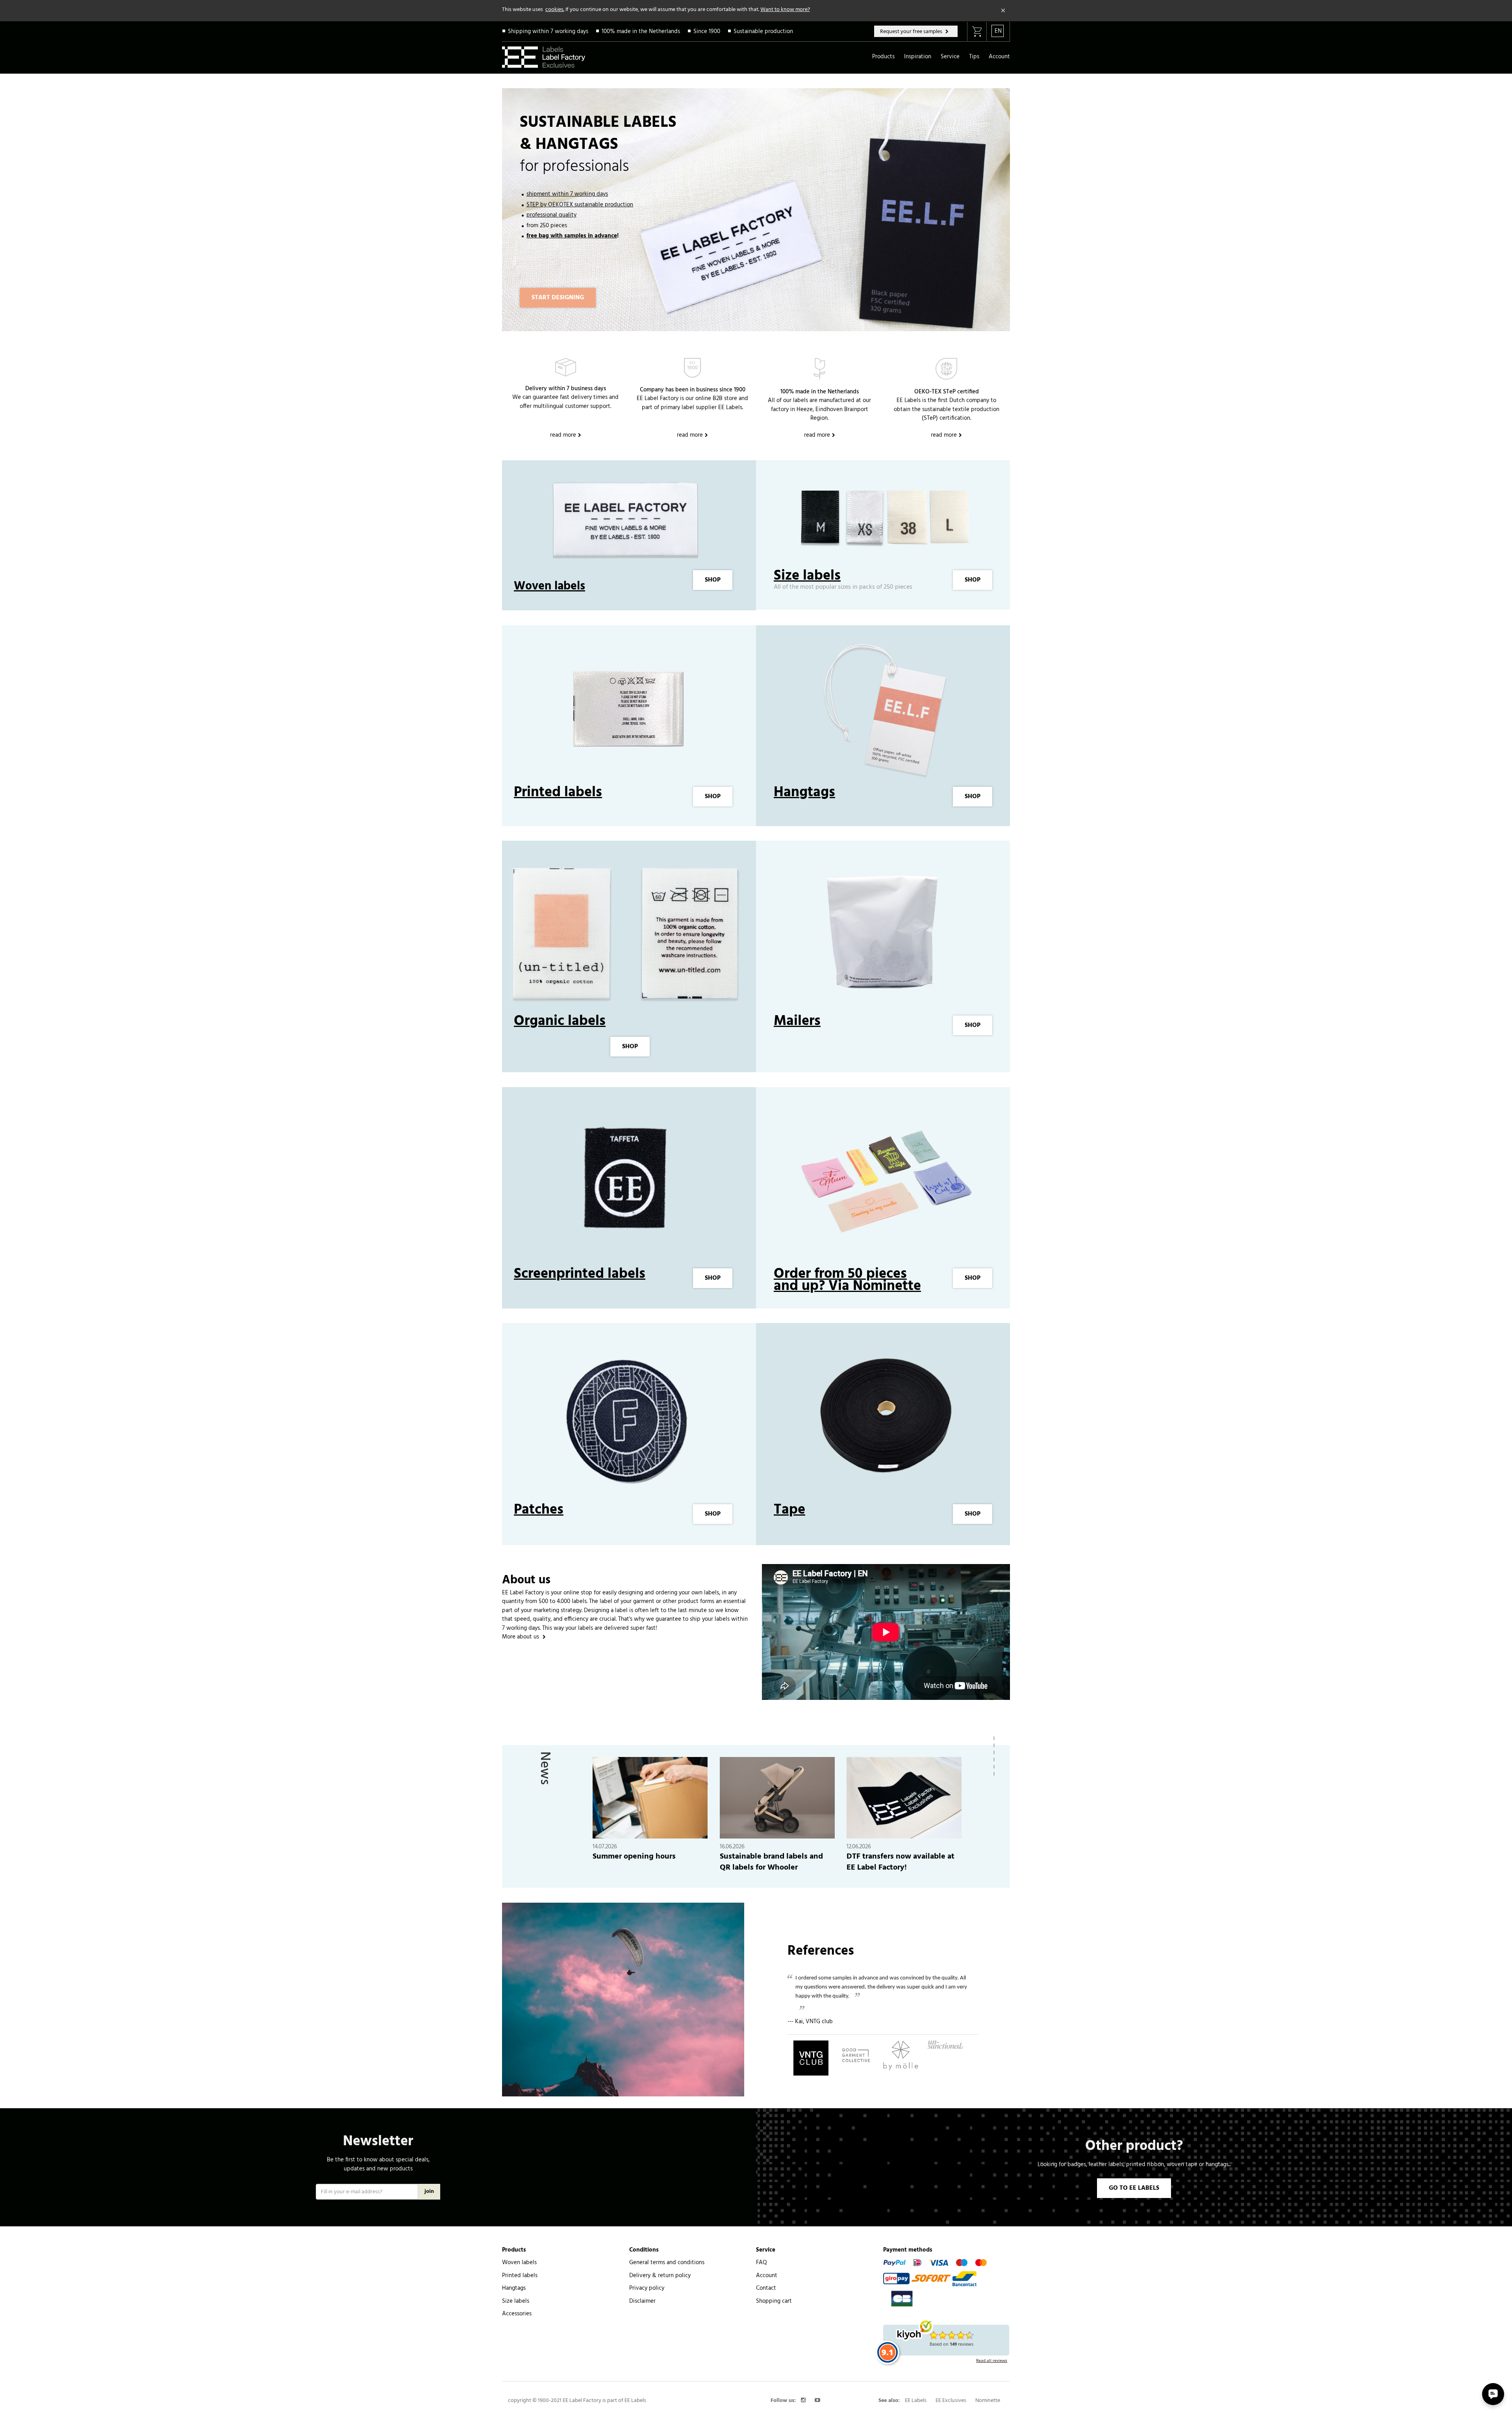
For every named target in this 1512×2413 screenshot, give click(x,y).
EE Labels (916, 2401)
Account (999, 57)
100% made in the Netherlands (641, 32)
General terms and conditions (667, 2263)
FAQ (762, 2263)
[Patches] (626, 1418)
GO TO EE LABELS (1134, 2188)
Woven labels (549, 586)
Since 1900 (707, 32)
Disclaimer (642, 2301)
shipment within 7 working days (567, 194)
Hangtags (804, 793)
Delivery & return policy (660, 2276)
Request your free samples (912, 32)
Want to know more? (785, 10)
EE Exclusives (951, 2401)
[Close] (1003, 11)
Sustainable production (763, 32)
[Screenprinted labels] (626, 1181)
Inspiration (918, 57)
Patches (539, 1510)
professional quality (551, 215)
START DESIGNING (558, 298)
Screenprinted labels (580, 1274)
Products (883, 57)
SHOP (713, 580)
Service (950, 57)
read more (563, 435)
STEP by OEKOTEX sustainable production (580, 205)
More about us (521, 1637)
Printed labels (558, 793)
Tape (789, 1510)
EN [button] (998, 31)
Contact (766, 2288)
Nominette (988, 2401)
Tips (974, 57)
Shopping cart (774, 2301)
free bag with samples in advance (572, 236)
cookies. (555, 10)
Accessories (517, 2314)
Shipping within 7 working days (548, 32)
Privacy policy (647, 2288)
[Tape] (886, 1418)
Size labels (807, 576)
